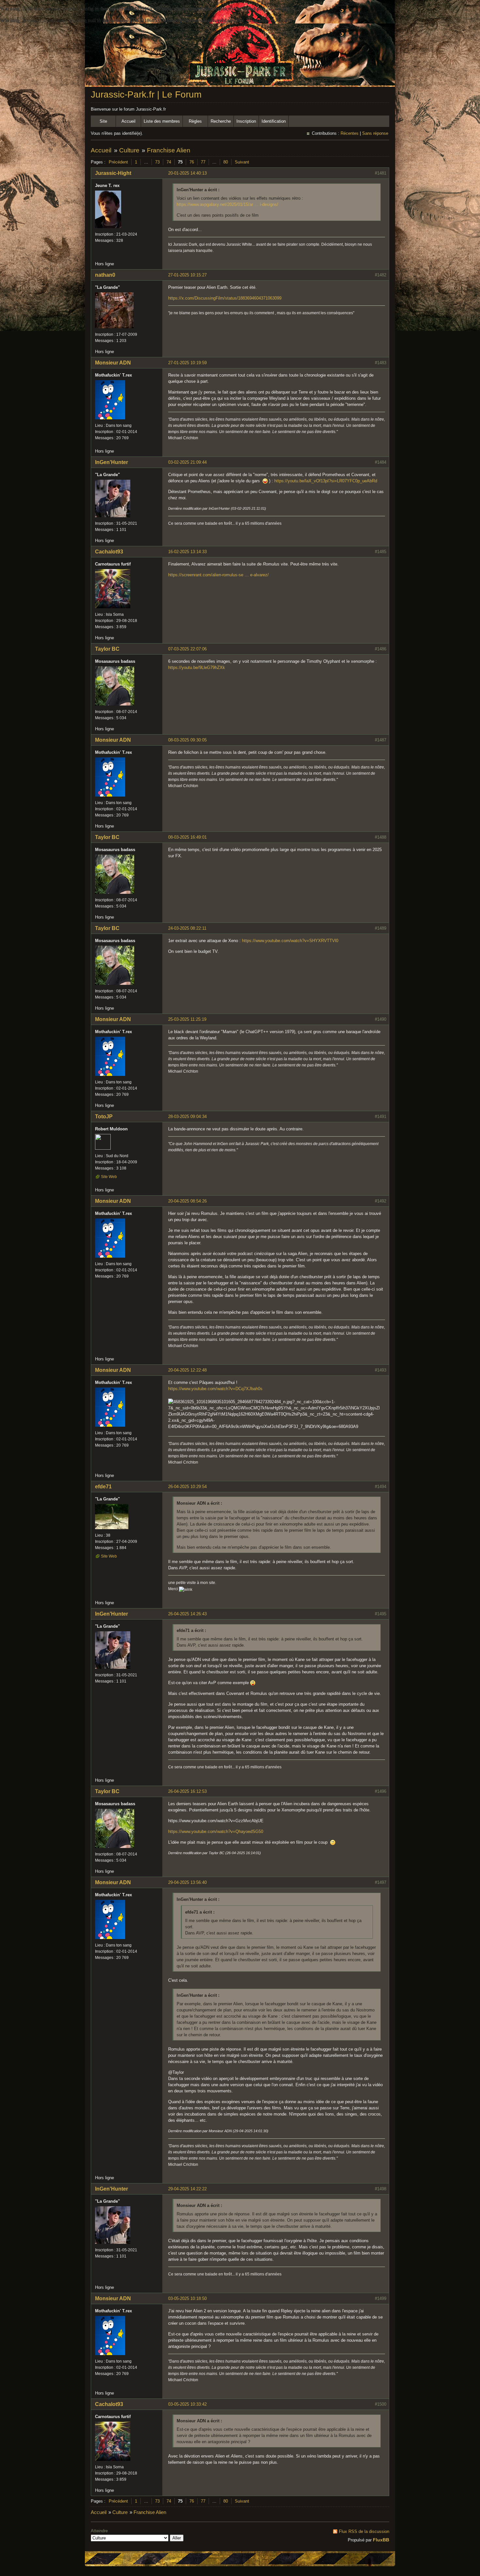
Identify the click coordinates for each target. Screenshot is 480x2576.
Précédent (118, 162)
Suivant (242, 162)
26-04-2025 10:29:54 (187, 1487)
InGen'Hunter (112, 462)
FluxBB (381, 2540)
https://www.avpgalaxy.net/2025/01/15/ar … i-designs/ (227, 204)
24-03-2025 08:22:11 (187, 928)
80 (226, 162)
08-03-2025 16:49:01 (187, 837)
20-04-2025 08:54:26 (187, 1201)
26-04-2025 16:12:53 (187, 1791)
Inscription (246, 121)
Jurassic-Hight (113, 173)
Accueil (128, 121)
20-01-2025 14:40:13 (187, 173)
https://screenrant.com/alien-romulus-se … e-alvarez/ (218, 575)
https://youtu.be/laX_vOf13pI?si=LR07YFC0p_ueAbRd (326, 481)
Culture (129, 150)
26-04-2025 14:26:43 (187, 1614)
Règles (195, 121)
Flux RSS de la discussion (364, 2531)
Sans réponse (375, 133)
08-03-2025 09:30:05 (187, 740)
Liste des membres (162, 121)
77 (203, 162)
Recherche (221, 121)
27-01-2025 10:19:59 (187, 363)
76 (192, 162)
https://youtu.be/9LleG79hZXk (197, 667)
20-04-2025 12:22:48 (187, 1370)
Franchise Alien (169, 150)
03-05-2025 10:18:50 (187, 2298)
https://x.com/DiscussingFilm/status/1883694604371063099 (225, 298)
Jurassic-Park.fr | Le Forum (146, 94)
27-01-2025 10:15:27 (187, 275)
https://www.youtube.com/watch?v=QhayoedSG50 (216, 1831)
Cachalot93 (109, 552)
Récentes (350, 133)
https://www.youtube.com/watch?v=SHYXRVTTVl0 (290, 941)
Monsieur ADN (113, 363)
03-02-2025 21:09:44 (187, 462)
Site (103, 121)
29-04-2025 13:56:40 (187, 1882)
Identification (274, 121)
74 (169, 162)
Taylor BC (107, 649)
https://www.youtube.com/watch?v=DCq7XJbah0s (215, 1389)
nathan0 (105, 275)
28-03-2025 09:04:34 (187, 1117)
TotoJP (104, 1117)
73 (157, 162)
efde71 (103, 1487)
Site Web (109, 1177)
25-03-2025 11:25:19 (187, 1019)
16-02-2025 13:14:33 (187, 552)
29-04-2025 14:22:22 (187, 2189)
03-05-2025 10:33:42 (187, 2404)
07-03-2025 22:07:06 (187, 649)
